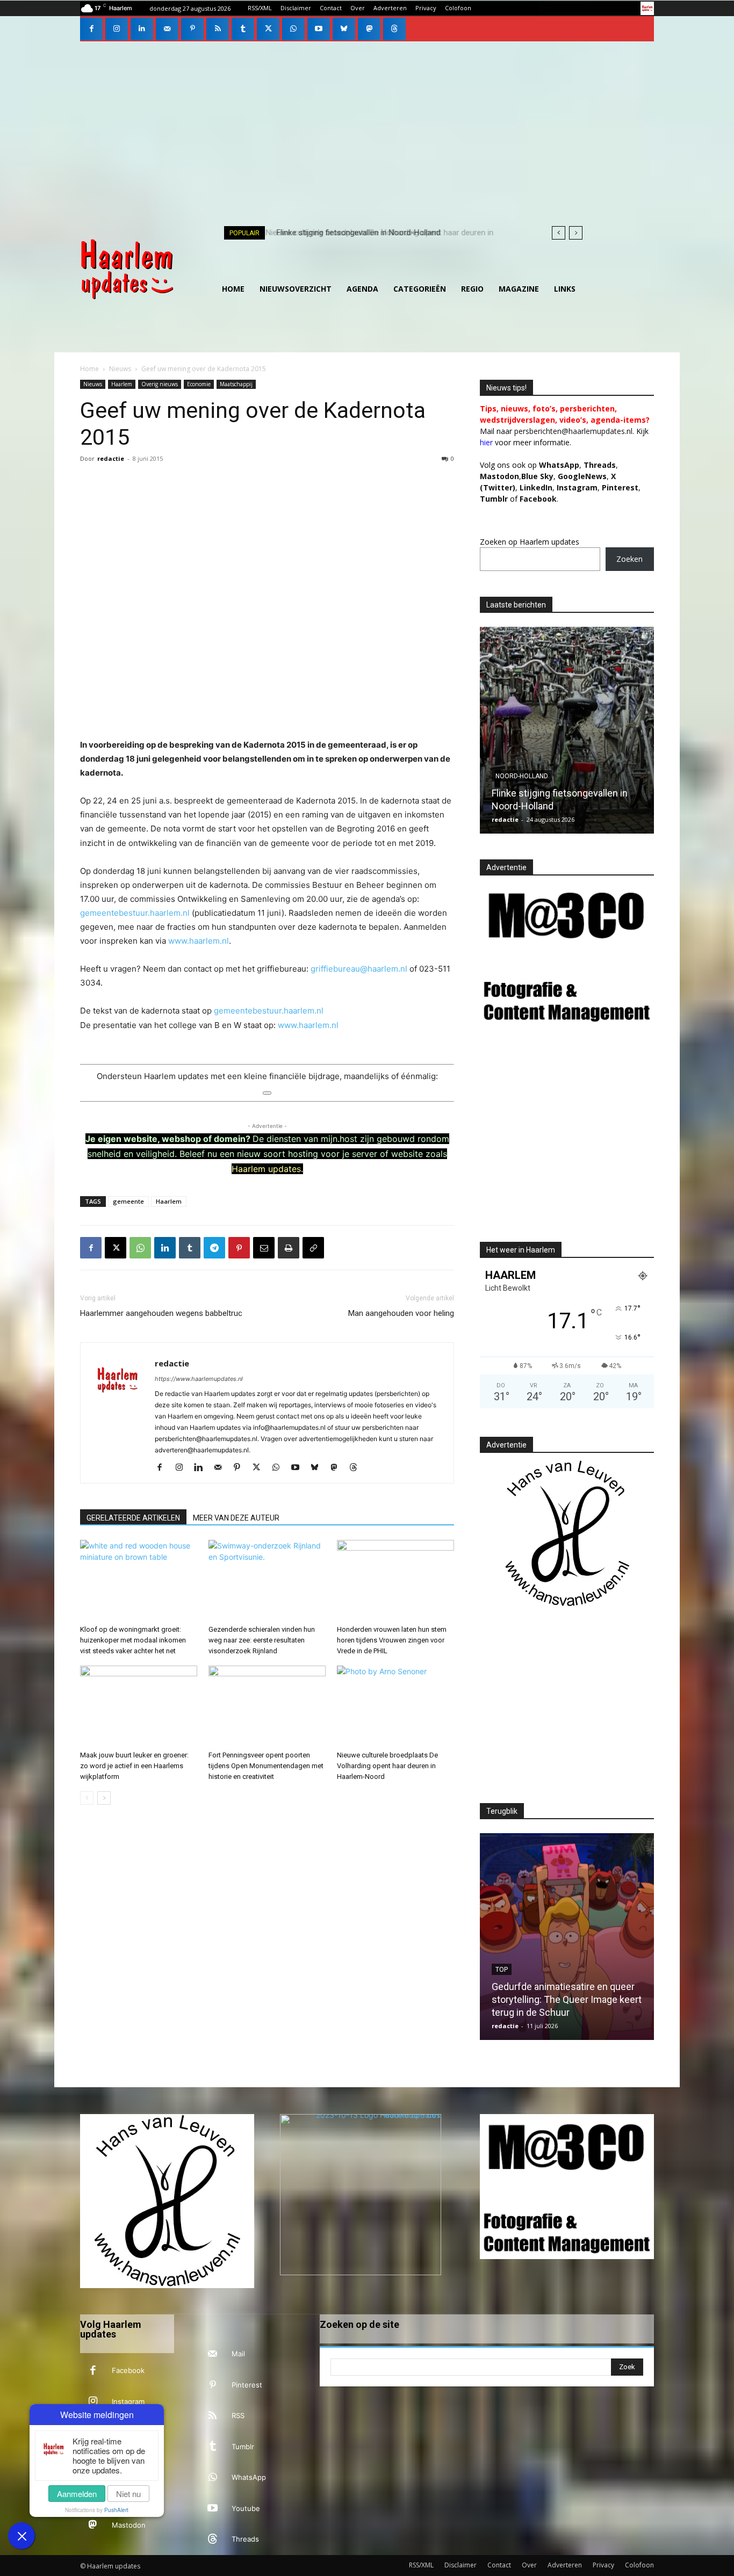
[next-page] (104, 1798)
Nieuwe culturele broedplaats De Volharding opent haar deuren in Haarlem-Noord (387, 1766)
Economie (199, 384)
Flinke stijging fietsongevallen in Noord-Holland (355, 233)
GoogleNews (582, 476)
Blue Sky (537, 476)
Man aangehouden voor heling (401, 1313)
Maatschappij (236, 384)
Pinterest (620, 487)
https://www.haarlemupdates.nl (199, 1379)
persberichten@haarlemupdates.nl (573, 431)
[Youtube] (319, 29)
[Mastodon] (369, 29)
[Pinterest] (192, 29)
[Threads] (394, 29)
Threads (600, 465)
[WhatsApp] (293, 29)
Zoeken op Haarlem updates (530, 542)
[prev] (559, 233)
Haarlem (122, 384)
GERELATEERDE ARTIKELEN (133, 1518)
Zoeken (629, 559)
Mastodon (129, 2525)
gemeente (128, 1201)
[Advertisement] (367, 122)
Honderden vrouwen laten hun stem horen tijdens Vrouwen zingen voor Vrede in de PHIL (392, 1640)
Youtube (246, 2508)
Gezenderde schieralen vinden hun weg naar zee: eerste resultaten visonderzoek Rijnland (262, 1640)
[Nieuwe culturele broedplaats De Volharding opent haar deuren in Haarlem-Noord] (395, 1706)
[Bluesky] (344, 29)
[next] (576, 233)
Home (89, 369)
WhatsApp (559, 465)
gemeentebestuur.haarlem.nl (135, 913)
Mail (238, 2354)
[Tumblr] (243, 29)
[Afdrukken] (289, 1248)
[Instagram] (117, 29)
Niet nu (128, 2494)
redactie (111, 458)
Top (502, 763)
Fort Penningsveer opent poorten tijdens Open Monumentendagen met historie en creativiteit (266, 1766)
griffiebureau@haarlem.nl (359, 969)
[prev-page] (87, 1798)
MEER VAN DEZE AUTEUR (236, 1518)
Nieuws (120, 369)
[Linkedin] (142, 29)
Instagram (128, 2401)
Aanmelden (77, 2494)
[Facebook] (91, 29)
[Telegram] (214, 1248)
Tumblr (243, 2447)
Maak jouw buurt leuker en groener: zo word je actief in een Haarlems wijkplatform (134, 1766)
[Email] (264, 1248)
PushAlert (116, 2510)
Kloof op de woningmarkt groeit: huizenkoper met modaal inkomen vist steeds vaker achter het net (133, 1640)
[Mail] (167, 29)
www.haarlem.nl (199, 941)
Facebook (128, 2370)
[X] (268, 29)
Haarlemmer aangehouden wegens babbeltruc (161, 1313)
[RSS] (218, 29)
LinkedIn (536, 487)
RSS (238, 2415)
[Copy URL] (313, 1248)
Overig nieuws (160, 384)
